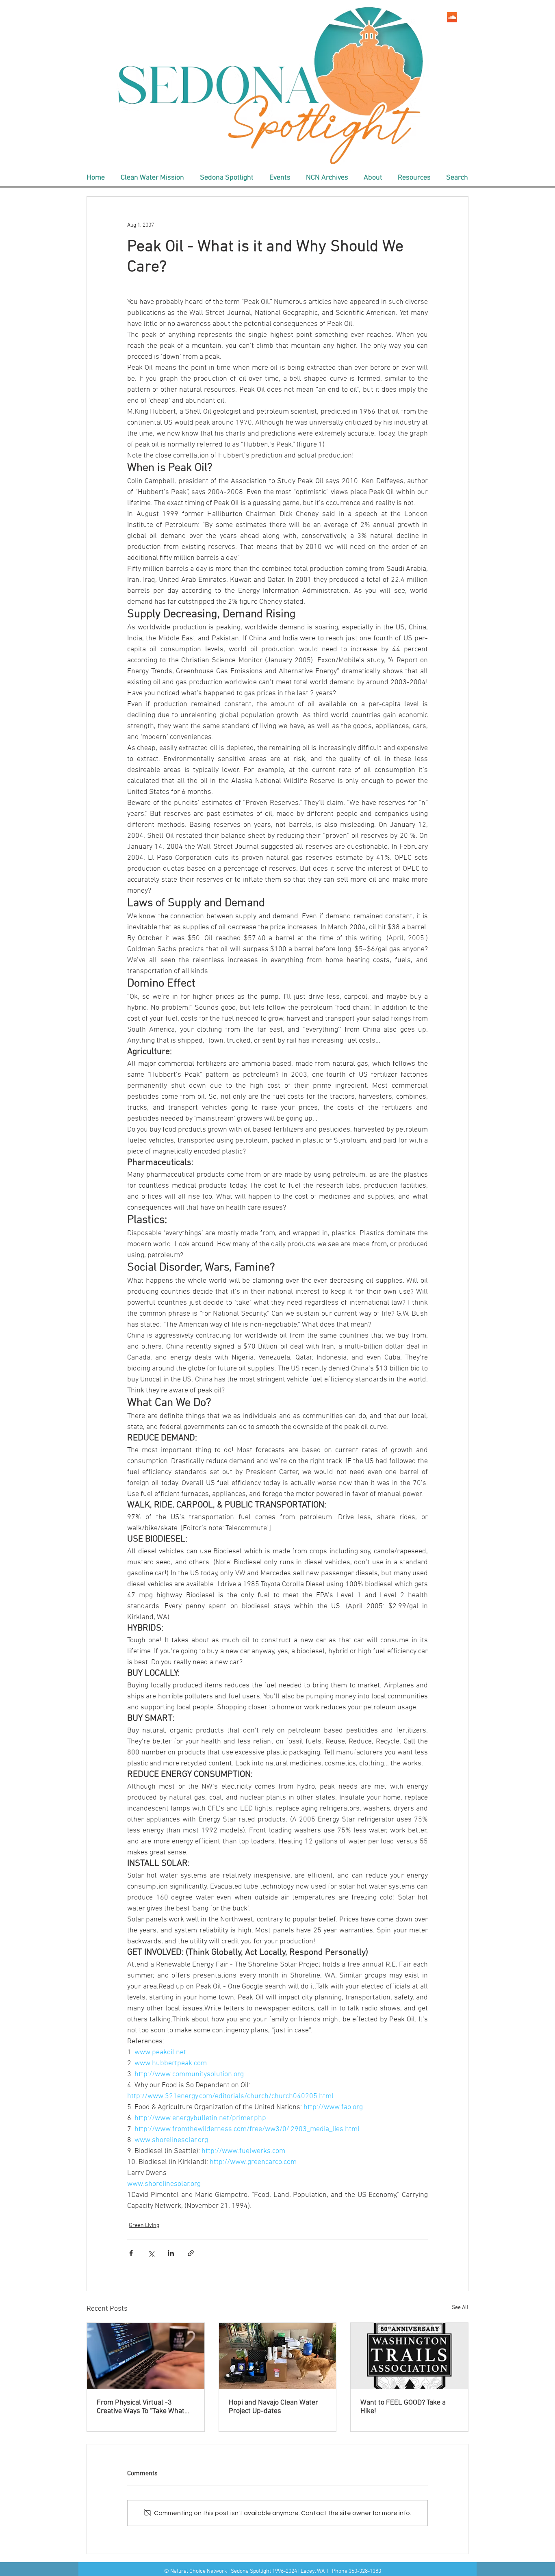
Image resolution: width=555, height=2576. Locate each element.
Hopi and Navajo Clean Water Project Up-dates (273, 2407)
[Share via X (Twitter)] (151, 2253)
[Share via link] (191, 2253)
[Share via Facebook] (131, 2253)
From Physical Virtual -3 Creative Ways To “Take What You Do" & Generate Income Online (141, 2407)
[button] (152, 178)
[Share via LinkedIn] (171, 2253)
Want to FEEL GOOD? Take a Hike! (403, 2407)
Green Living (144, 2226)
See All (460, 2308)
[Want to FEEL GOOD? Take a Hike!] (409, 2356)
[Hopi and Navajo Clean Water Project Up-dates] (278, 2356)
